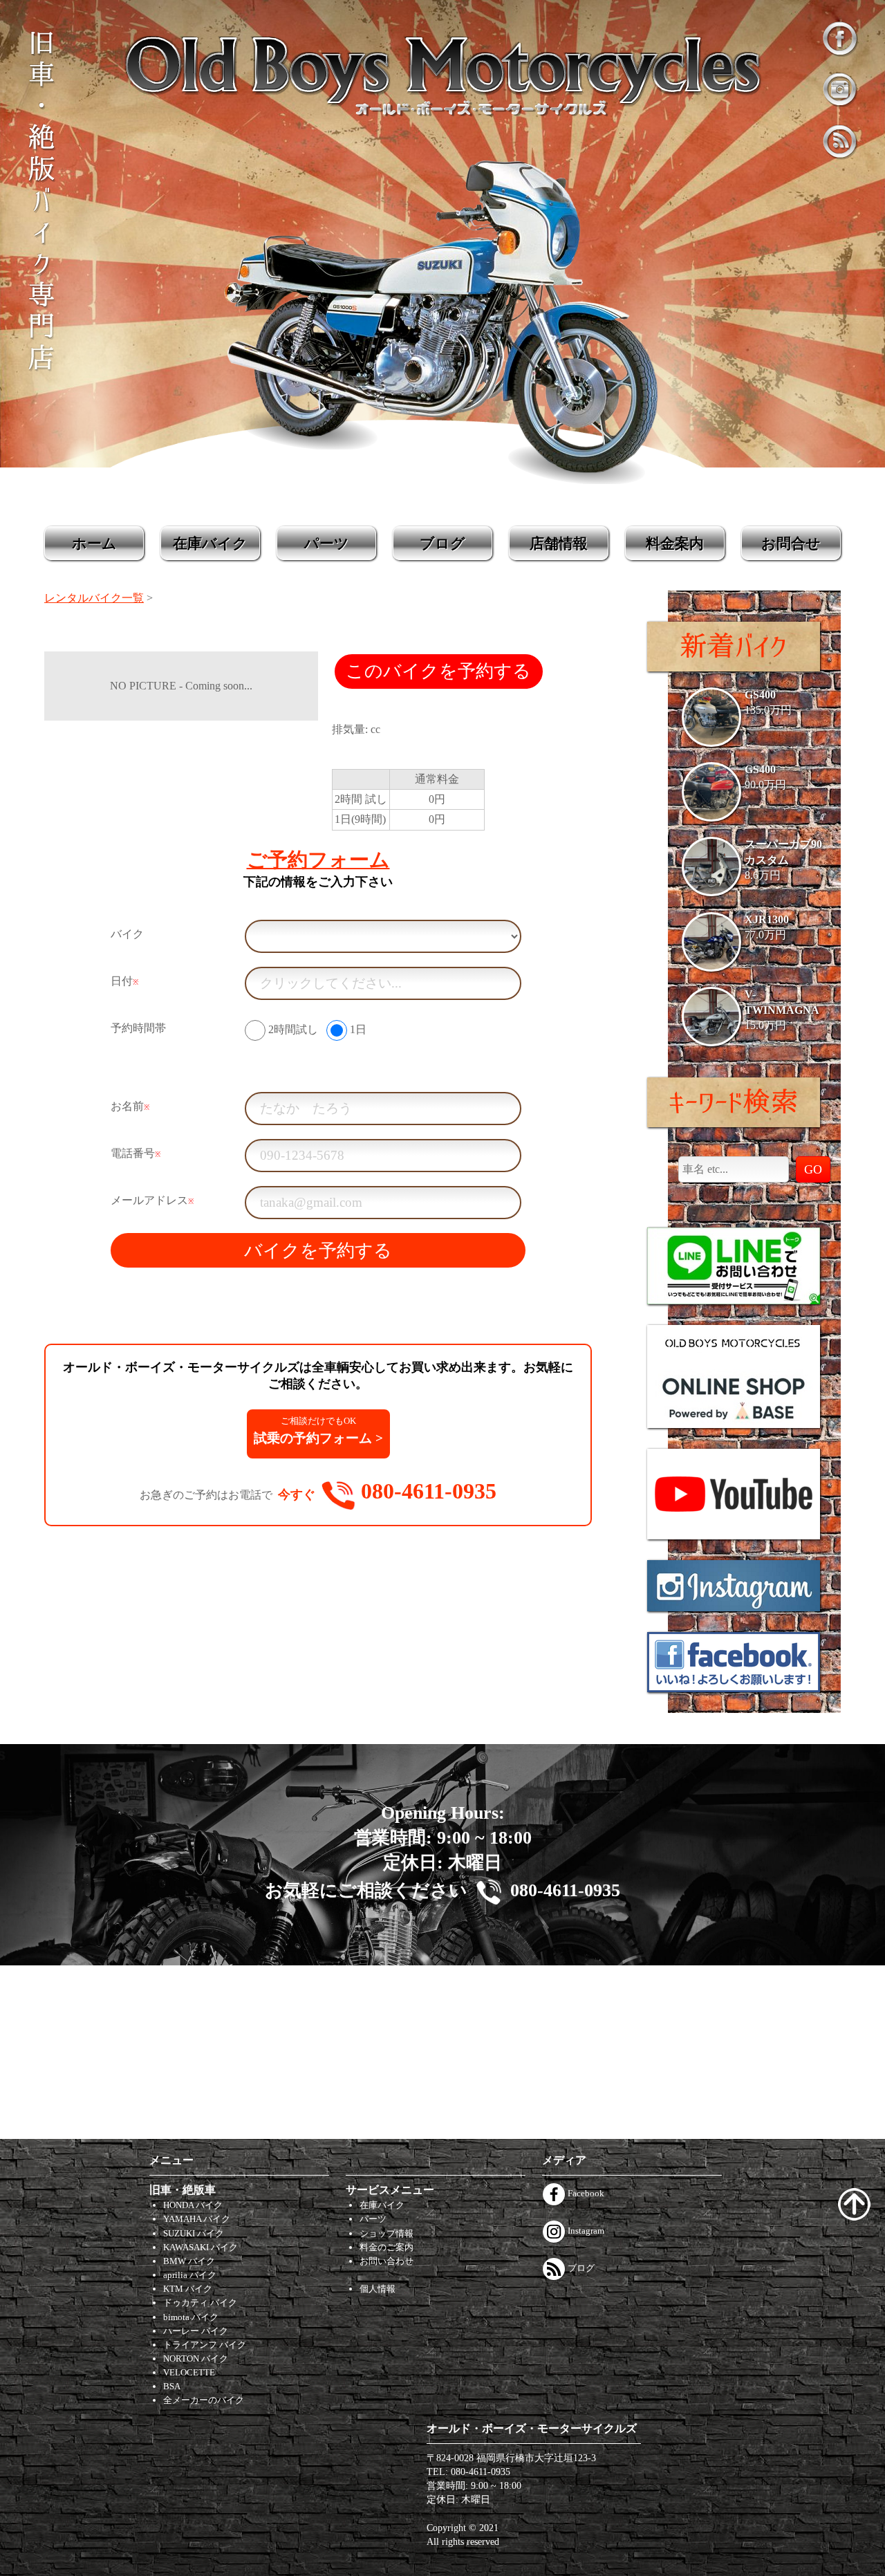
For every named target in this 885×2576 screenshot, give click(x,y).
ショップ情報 (386, 2233)
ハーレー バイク (196, 2331)
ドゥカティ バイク (200, 2302)
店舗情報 (559, 543)
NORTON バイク (196, 2359)
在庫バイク (210, 543)
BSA (172, 2386)
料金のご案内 (386, 2247)
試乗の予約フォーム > (318, 1430)
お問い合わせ (386, 2261)
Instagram (585, 2231)
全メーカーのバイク (204, 2400)
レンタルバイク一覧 (94, 598)
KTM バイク (188, 2289)
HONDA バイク (193, 2205)
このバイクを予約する (438, 671)
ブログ (442, 543)
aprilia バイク (190, 2275)
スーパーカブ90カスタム (783, 852)
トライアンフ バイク (205, 2345)
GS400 (760, 695)
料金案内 (675, 543)
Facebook (585, 2193)
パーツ (327, 543)
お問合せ (791, 543)
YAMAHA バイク (197, 2219)
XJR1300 (767, 919)
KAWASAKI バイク (201, 2247)
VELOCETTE (189, 2372)
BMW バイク (189, 2261)
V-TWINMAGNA (782, 1002)
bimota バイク (191, 2317)
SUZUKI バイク (194, 2233)
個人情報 (378, 2289)
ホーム (94, 543)
